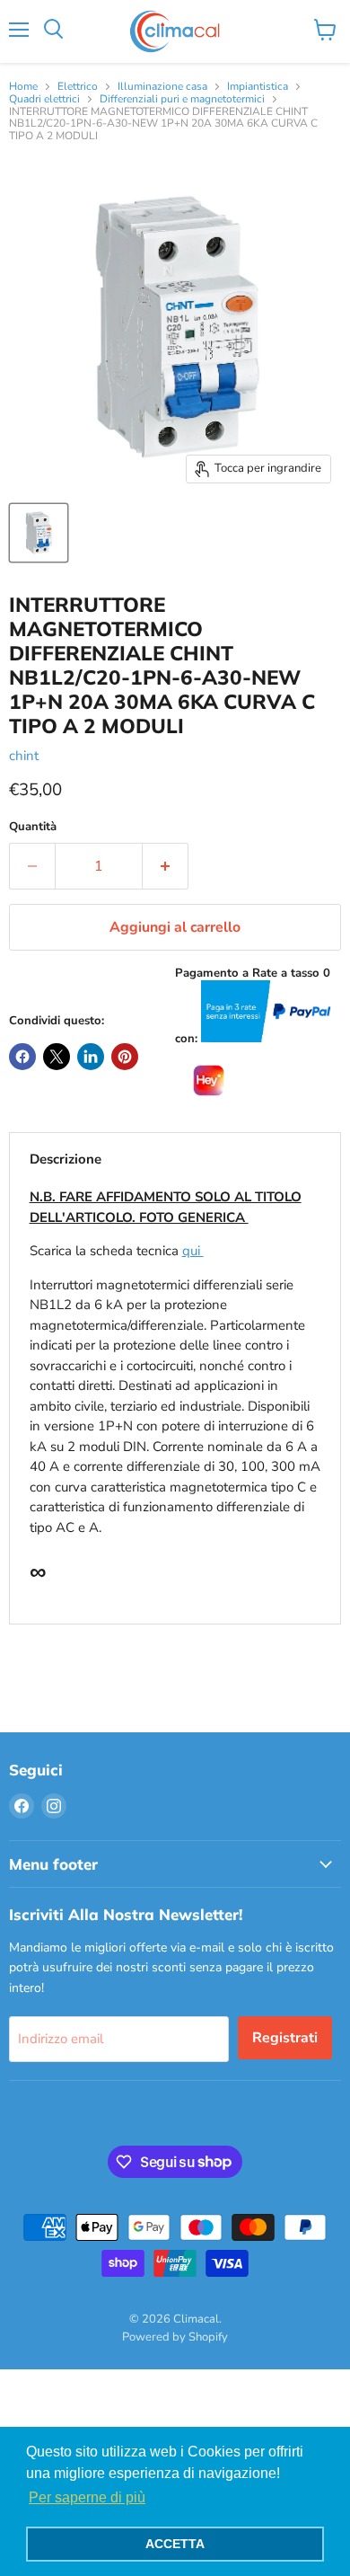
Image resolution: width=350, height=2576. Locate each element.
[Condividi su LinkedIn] (91, 1057)
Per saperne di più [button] (87, 2497)
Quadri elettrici (44, 100)
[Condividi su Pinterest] (125, 1057)
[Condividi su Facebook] (22, 1057)
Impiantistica (258, 87)
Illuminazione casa (162, 87)
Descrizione (66, 1159)
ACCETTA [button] (175, 2544)
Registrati (285, 2038)
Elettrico (78, 87)
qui (193, 1251)
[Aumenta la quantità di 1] (166, 866)
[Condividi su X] (57, 1057)
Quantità (33, 827)
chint (24, 756)
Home (23, 87)
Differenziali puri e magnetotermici (182, 100)
